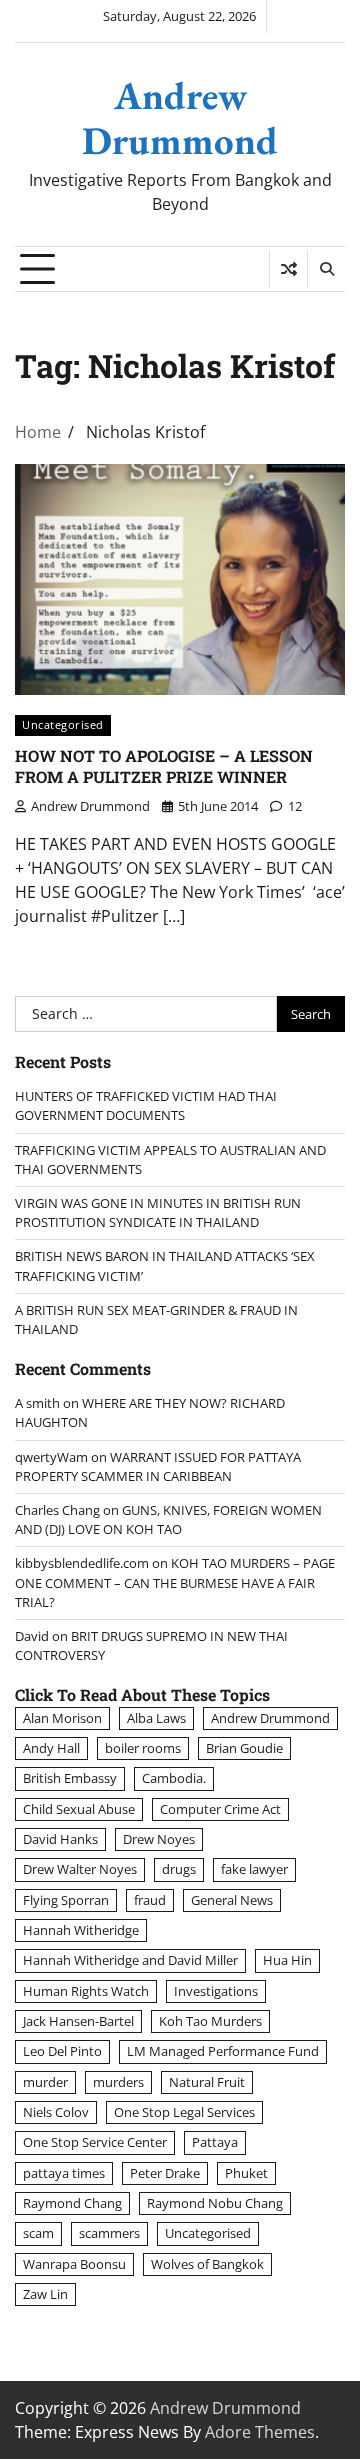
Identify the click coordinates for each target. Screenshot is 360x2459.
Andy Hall (51, 1748)
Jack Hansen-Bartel (78, 2021)
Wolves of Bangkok (207, 2264)
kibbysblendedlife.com (82, 1563)
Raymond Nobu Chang (215, 2203)
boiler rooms (143, 1748)
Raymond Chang (72, 2203)
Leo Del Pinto (62, 2051)
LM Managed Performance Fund (223, 2051)
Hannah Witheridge (81, 1930)
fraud (150, 1900)
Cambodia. (174, 1778)
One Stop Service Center (95, 2142)
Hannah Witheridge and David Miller (130, 1960)
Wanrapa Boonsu (74, 2264)
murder (45, 2082)
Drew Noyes (159, 1839)
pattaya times (64, 2173)
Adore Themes (260, 2432)
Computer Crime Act (220, 1809)
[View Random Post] (288, 269)
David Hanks (60, 1839)
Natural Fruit (207, 2082)
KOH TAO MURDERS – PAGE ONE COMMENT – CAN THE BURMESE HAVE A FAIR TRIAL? (175, 1582)
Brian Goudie (244, 1748)
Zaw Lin (45, 2294)
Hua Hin (287, 1960)
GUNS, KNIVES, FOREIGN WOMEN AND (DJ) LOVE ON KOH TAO (168, 1519)
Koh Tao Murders (210, 2021)
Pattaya (215, 2142)
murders (118, 2082)
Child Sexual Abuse (79, 1809)
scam (38, 2233)
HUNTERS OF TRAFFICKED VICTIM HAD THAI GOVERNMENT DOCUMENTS (146, 1105)
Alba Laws (156, 1718)
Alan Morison (62, 1718)
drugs (179, 1869)
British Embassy (70, 1778)
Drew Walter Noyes (80, 1869)
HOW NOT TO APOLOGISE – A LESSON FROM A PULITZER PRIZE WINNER (164, 766)
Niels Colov (56, 2112)
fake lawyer (254, 1869)
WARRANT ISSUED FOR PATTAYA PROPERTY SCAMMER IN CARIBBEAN (158, 1466)
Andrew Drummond (180, 118)
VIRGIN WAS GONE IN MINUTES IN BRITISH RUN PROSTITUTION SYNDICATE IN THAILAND (158, 1212)
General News (232, 1900)
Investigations (216, 1991)
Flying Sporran (66, 1900)
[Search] (326, 269)
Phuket (246, 2173)
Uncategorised (63, 724)
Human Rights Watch (86, 1991)
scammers (109, 2233)
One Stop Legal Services (184, 2112)
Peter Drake (165, 2173)
